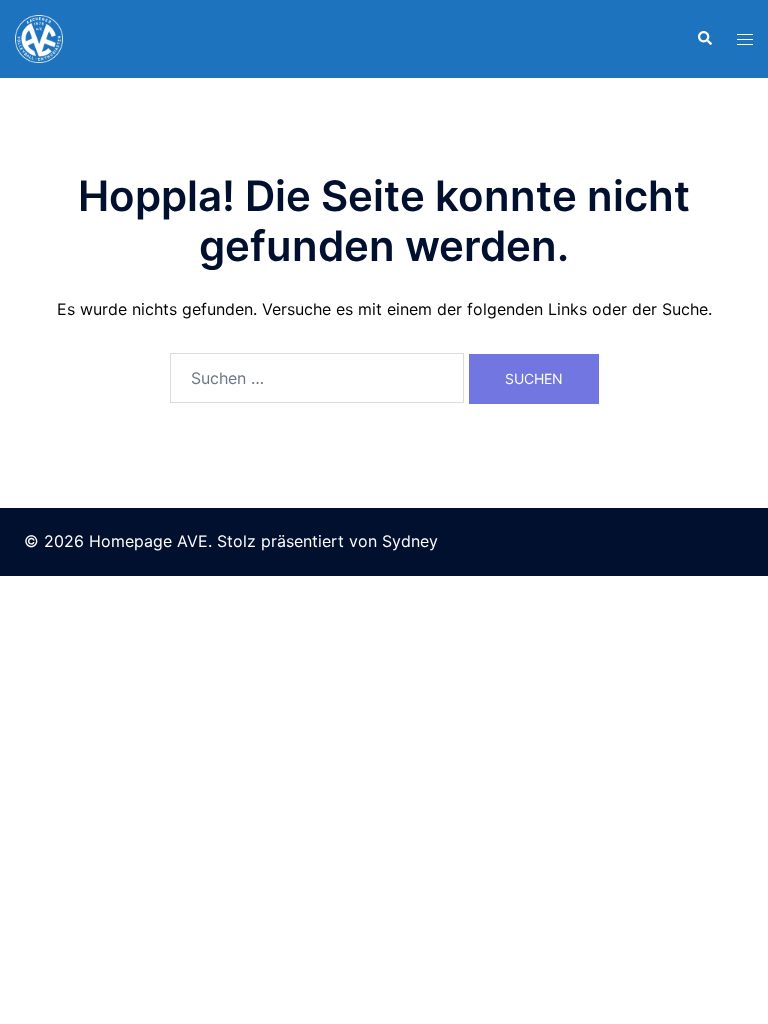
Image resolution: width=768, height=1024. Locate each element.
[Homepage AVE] (39, 37)
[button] (704, 39)
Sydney (410, 541)
